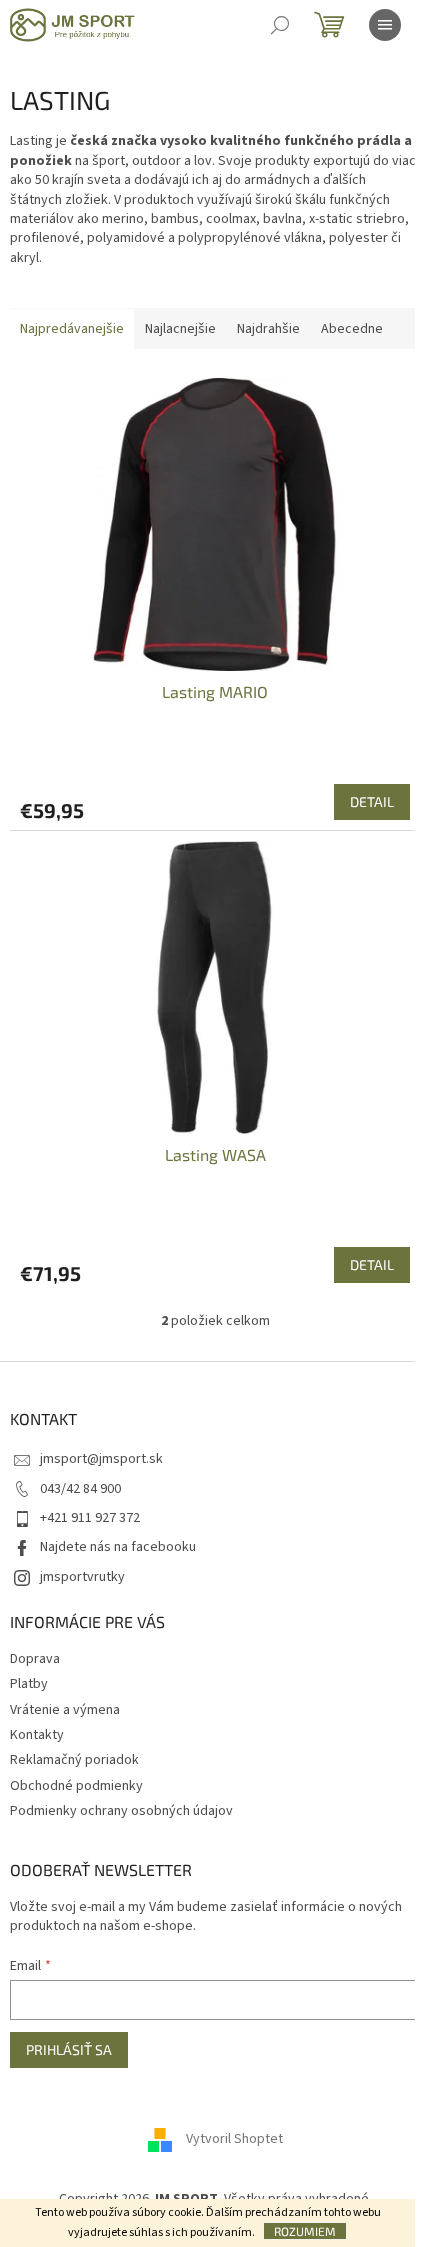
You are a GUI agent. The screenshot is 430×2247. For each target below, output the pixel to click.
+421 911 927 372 (90, 1518)
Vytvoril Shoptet (234, 2140)
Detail (372, 801)
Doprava (35, 1659)
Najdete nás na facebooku (118, 1547)
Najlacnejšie (180, 329)
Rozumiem (305, 2231)
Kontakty (37, 1735)
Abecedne (352, 329)
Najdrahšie (268, 329)
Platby (29, 1684)
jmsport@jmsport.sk (101, 1459)
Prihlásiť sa (69, 2049)
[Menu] (385, 25)
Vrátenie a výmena (65, 1710)
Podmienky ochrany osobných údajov (121, 1811)
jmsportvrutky (82, 1577)
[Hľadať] (280, 25)
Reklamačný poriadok (74, 1760)
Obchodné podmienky (76, 1786)
